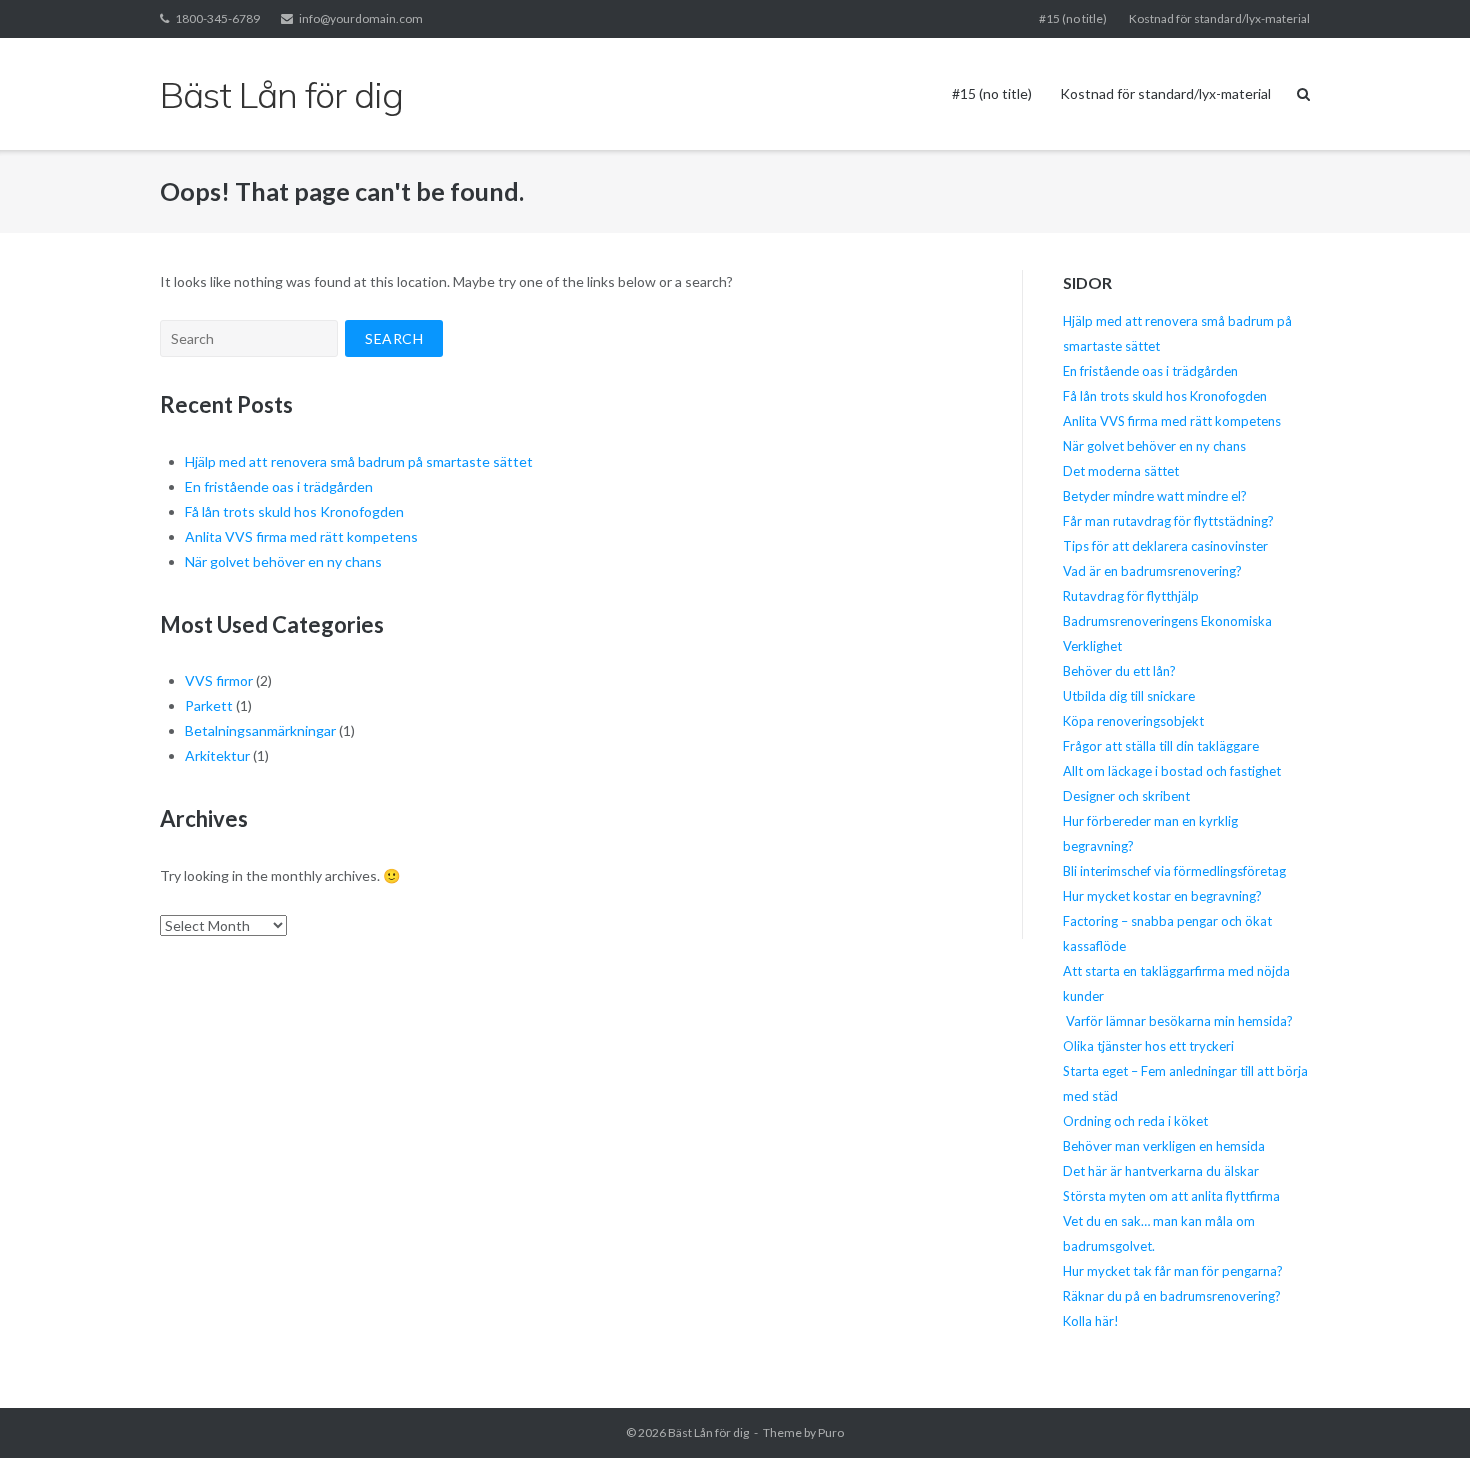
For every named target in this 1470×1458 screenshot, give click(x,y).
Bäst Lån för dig (708, 1432)
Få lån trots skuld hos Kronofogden (294, 511)
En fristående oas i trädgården (279, 486)
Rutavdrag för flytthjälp (1131, 596)
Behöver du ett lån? (1119, 671)
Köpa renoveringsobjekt (1133, 721)
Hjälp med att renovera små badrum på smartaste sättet (359, 461)
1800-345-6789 (217, 18)
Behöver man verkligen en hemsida (1164, 1146)
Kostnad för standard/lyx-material (1219, 18)
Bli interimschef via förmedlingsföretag (1174, 871)
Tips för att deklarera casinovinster (1165, 546)
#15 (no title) (1073, 18)
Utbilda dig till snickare (1129, 696)
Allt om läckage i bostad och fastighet (1172, 771)
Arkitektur (217, 755)
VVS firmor (219, 680)
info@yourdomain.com (361, 18)
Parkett (209, 705)
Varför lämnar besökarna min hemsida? (1178, 1021)
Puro (831, 1432)
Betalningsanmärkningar (260, 730)
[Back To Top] (1420, 1410)
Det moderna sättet (1121, 471)
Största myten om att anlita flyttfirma (1171, 1196)
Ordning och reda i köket (1135, 1121)
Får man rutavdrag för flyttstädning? (1168, 521)
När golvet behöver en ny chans (283, 561)
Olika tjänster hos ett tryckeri (1148, 1046)
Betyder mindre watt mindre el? (1155, 496)
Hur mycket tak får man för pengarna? (1173, 1271)
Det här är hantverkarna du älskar (1161, 1171)
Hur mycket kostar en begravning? (1162, 896)
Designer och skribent (1126, 796)
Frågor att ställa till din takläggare (1162, 746)
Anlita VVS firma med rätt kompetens (301, 536)
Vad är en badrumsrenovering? (1152, 571)
